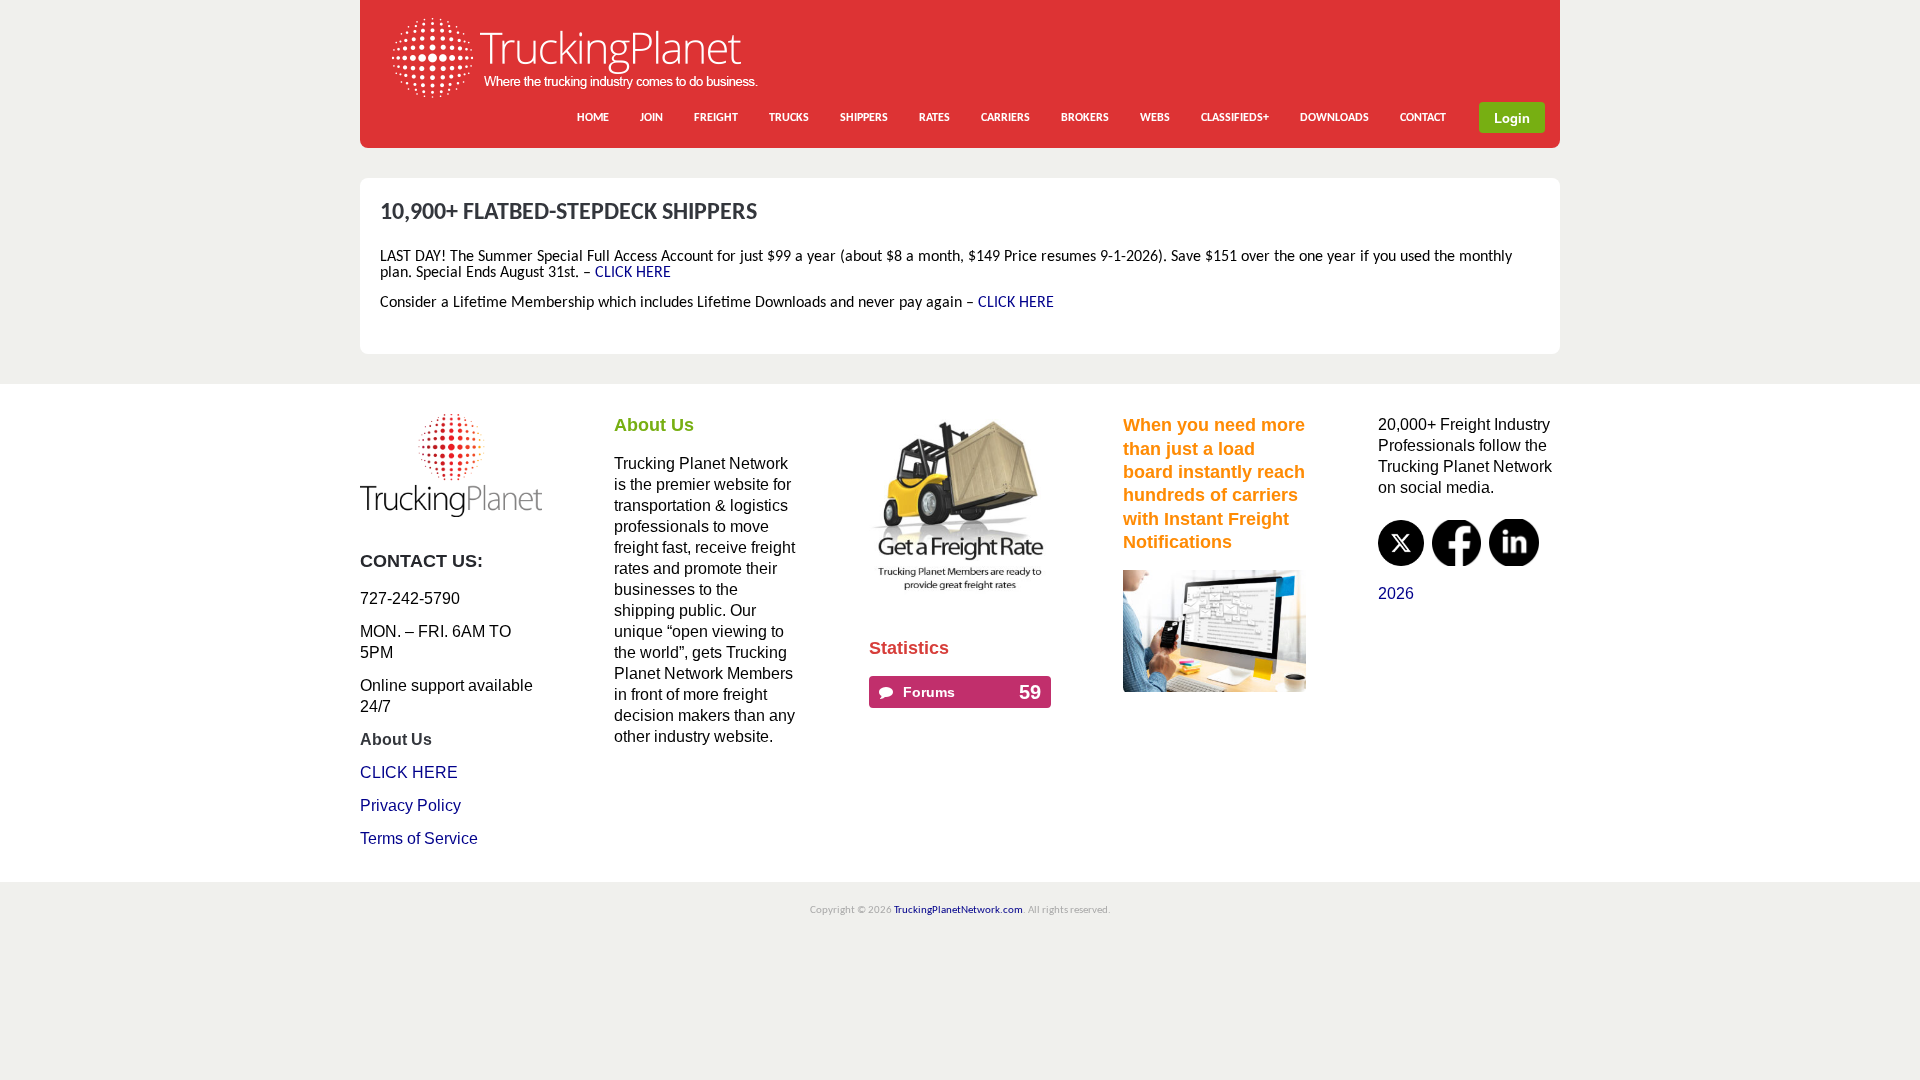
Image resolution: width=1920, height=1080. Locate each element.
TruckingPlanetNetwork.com (958, 910)
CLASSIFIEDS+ (1235, 118)
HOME (593, 118)
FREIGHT (716, 118)
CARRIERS (1005, 118)
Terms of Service (419, 838)
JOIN (651, 118)
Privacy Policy (410, 805)
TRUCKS (789, 118)
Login (1512, 117)
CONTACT (1423, 118)
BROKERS (1085, 118)
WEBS (1155, 118)
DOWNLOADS (1334, 118)
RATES (934, 118)
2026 (1396, 593)
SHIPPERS (864, 118)
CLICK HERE (633, 273)
